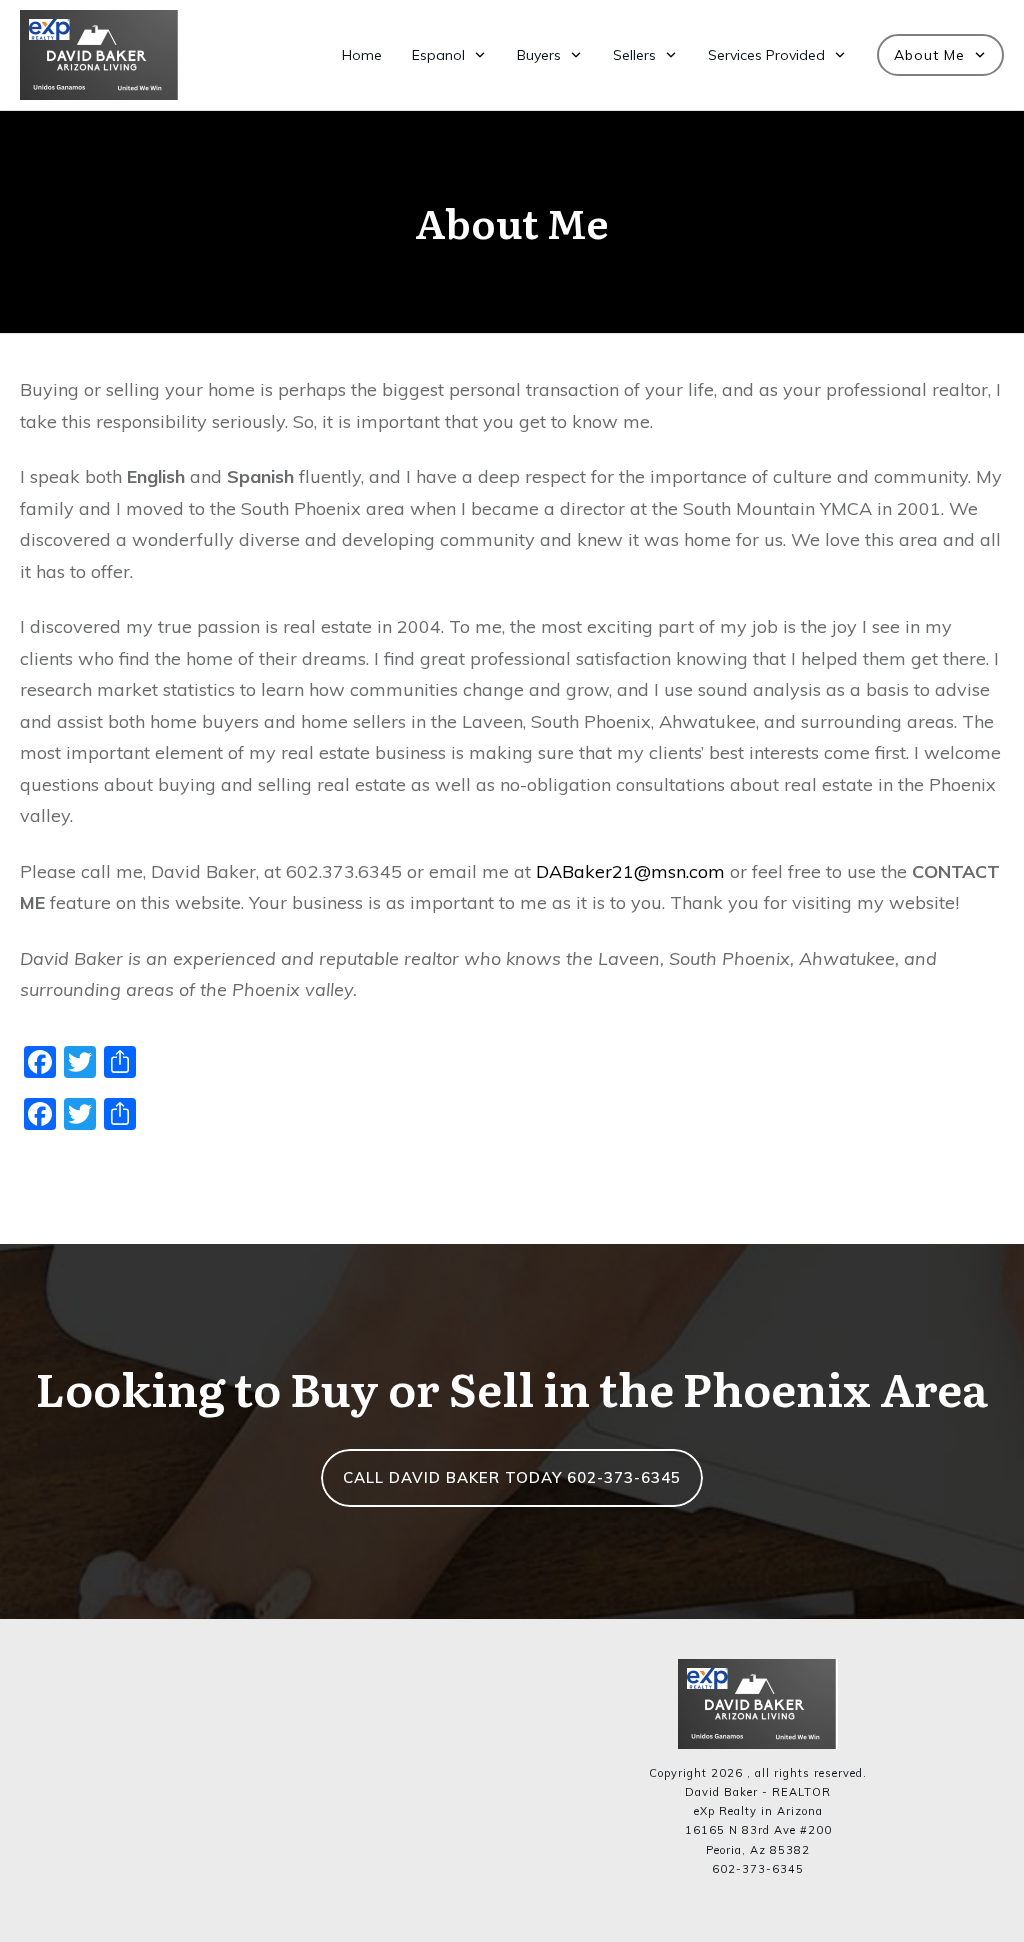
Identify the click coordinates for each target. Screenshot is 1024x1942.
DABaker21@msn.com (633, 871)
